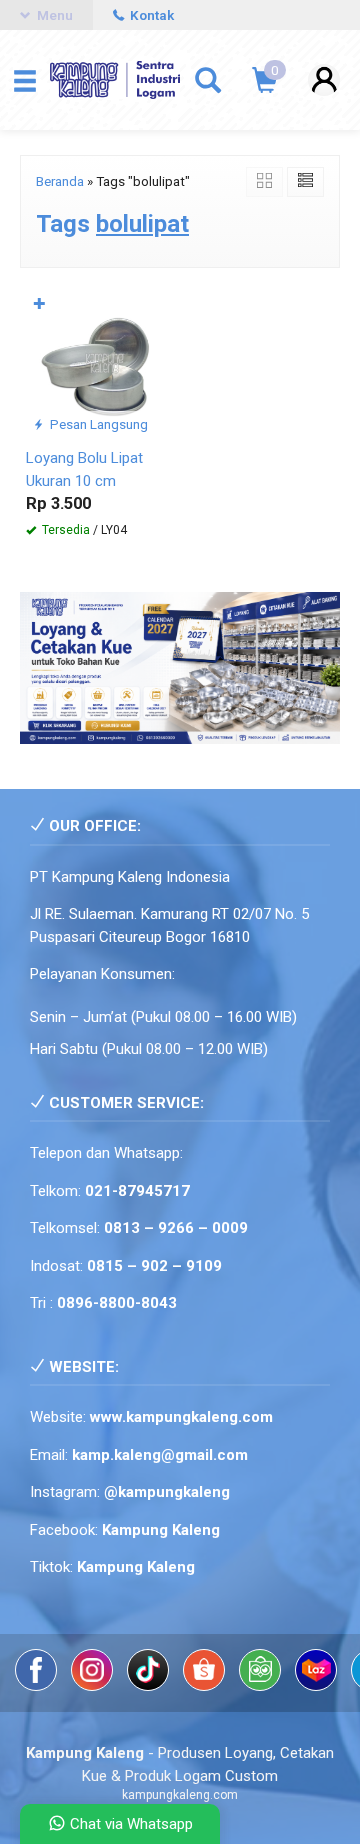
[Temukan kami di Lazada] (318, 1686)
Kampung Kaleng (136, 1567)
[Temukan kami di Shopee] (206, 1686)
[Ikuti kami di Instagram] (94, 1686)
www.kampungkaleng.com (181, 1417)
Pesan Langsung (97, 424)
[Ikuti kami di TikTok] (150, 1686)
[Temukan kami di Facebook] (38, 1686)
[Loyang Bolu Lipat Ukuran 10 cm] (99, 363)
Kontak (150, 15)
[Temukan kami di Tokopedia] (262, 1686)
